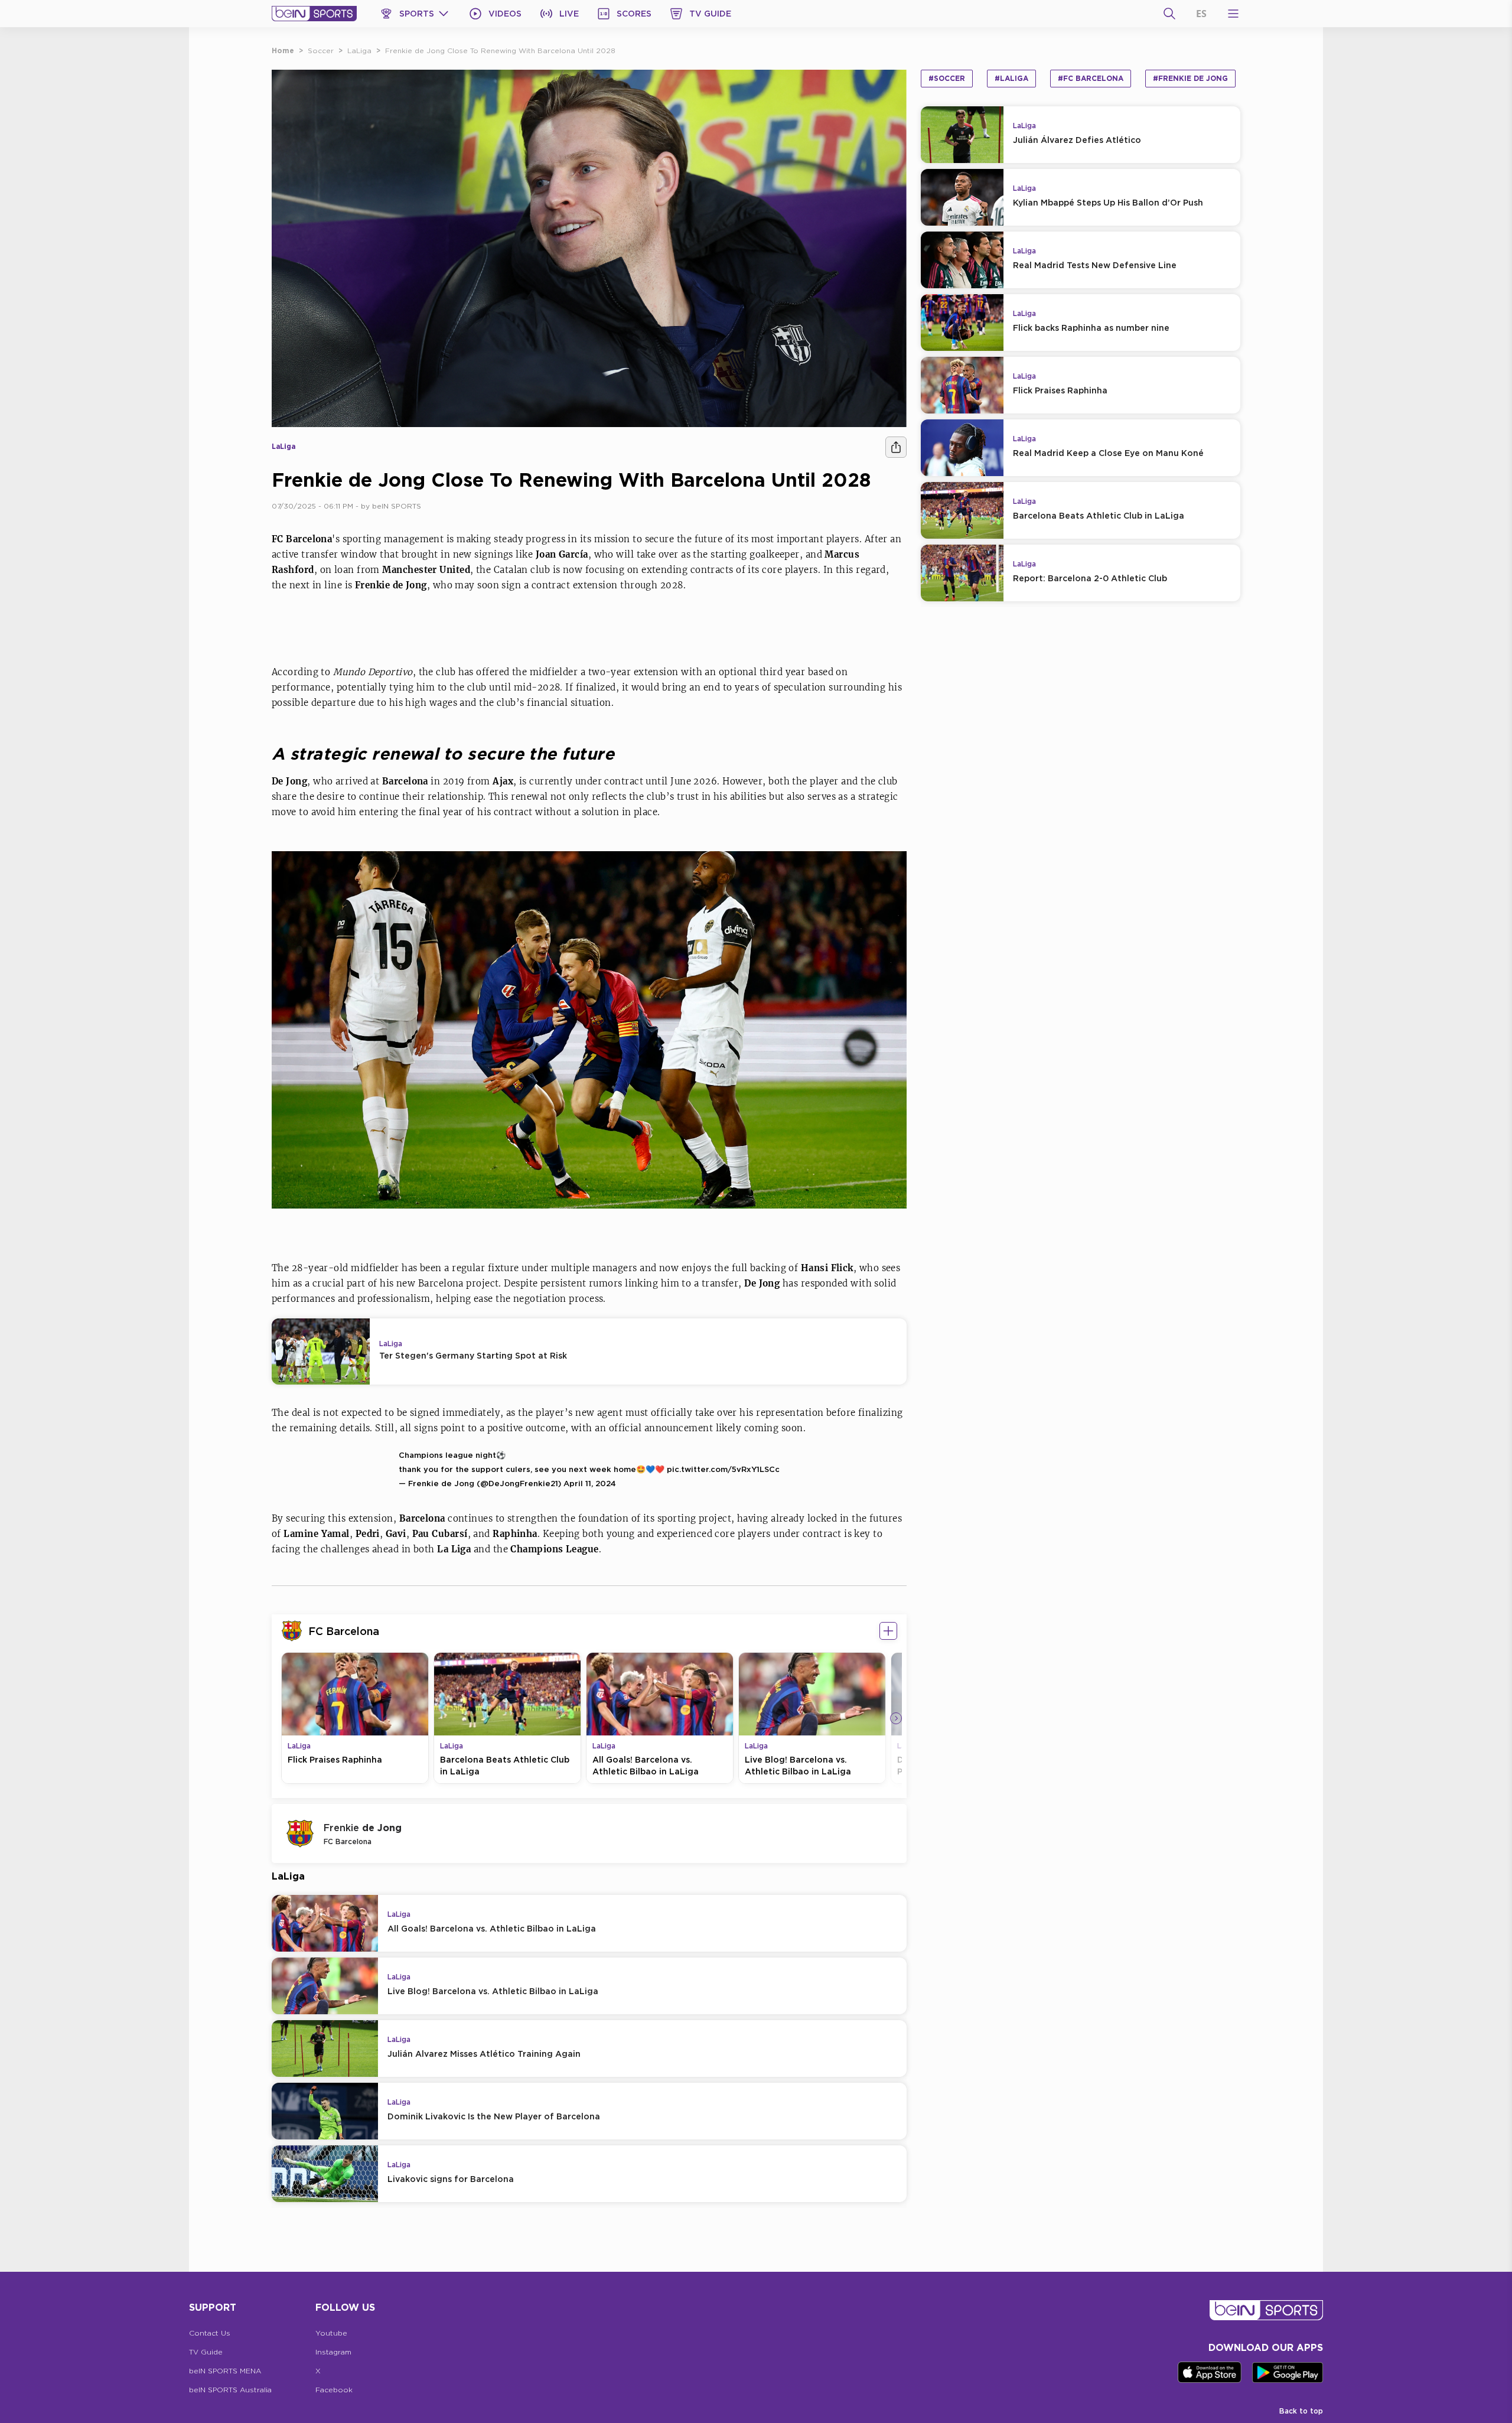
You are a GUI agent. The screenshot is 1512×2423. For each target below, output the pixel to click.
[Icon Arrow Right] (896, 1718)
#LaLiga (1011, 78)
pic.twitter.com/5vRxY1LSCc (723, 1469)
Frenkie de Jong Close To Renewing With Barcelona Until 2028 (500, 51)
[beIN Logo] (314, 14)
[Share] (896, 447)
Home (283, 51)
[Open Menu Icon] (1233, 14)
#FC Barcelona (1091, 78)
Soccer (321, 51)
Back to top (1301, 2411)
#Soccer (947, 78)
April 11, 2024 (590, 1483)
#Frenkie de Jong (1190, 78)
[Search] (1169, 14)
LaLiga (359, 51)
